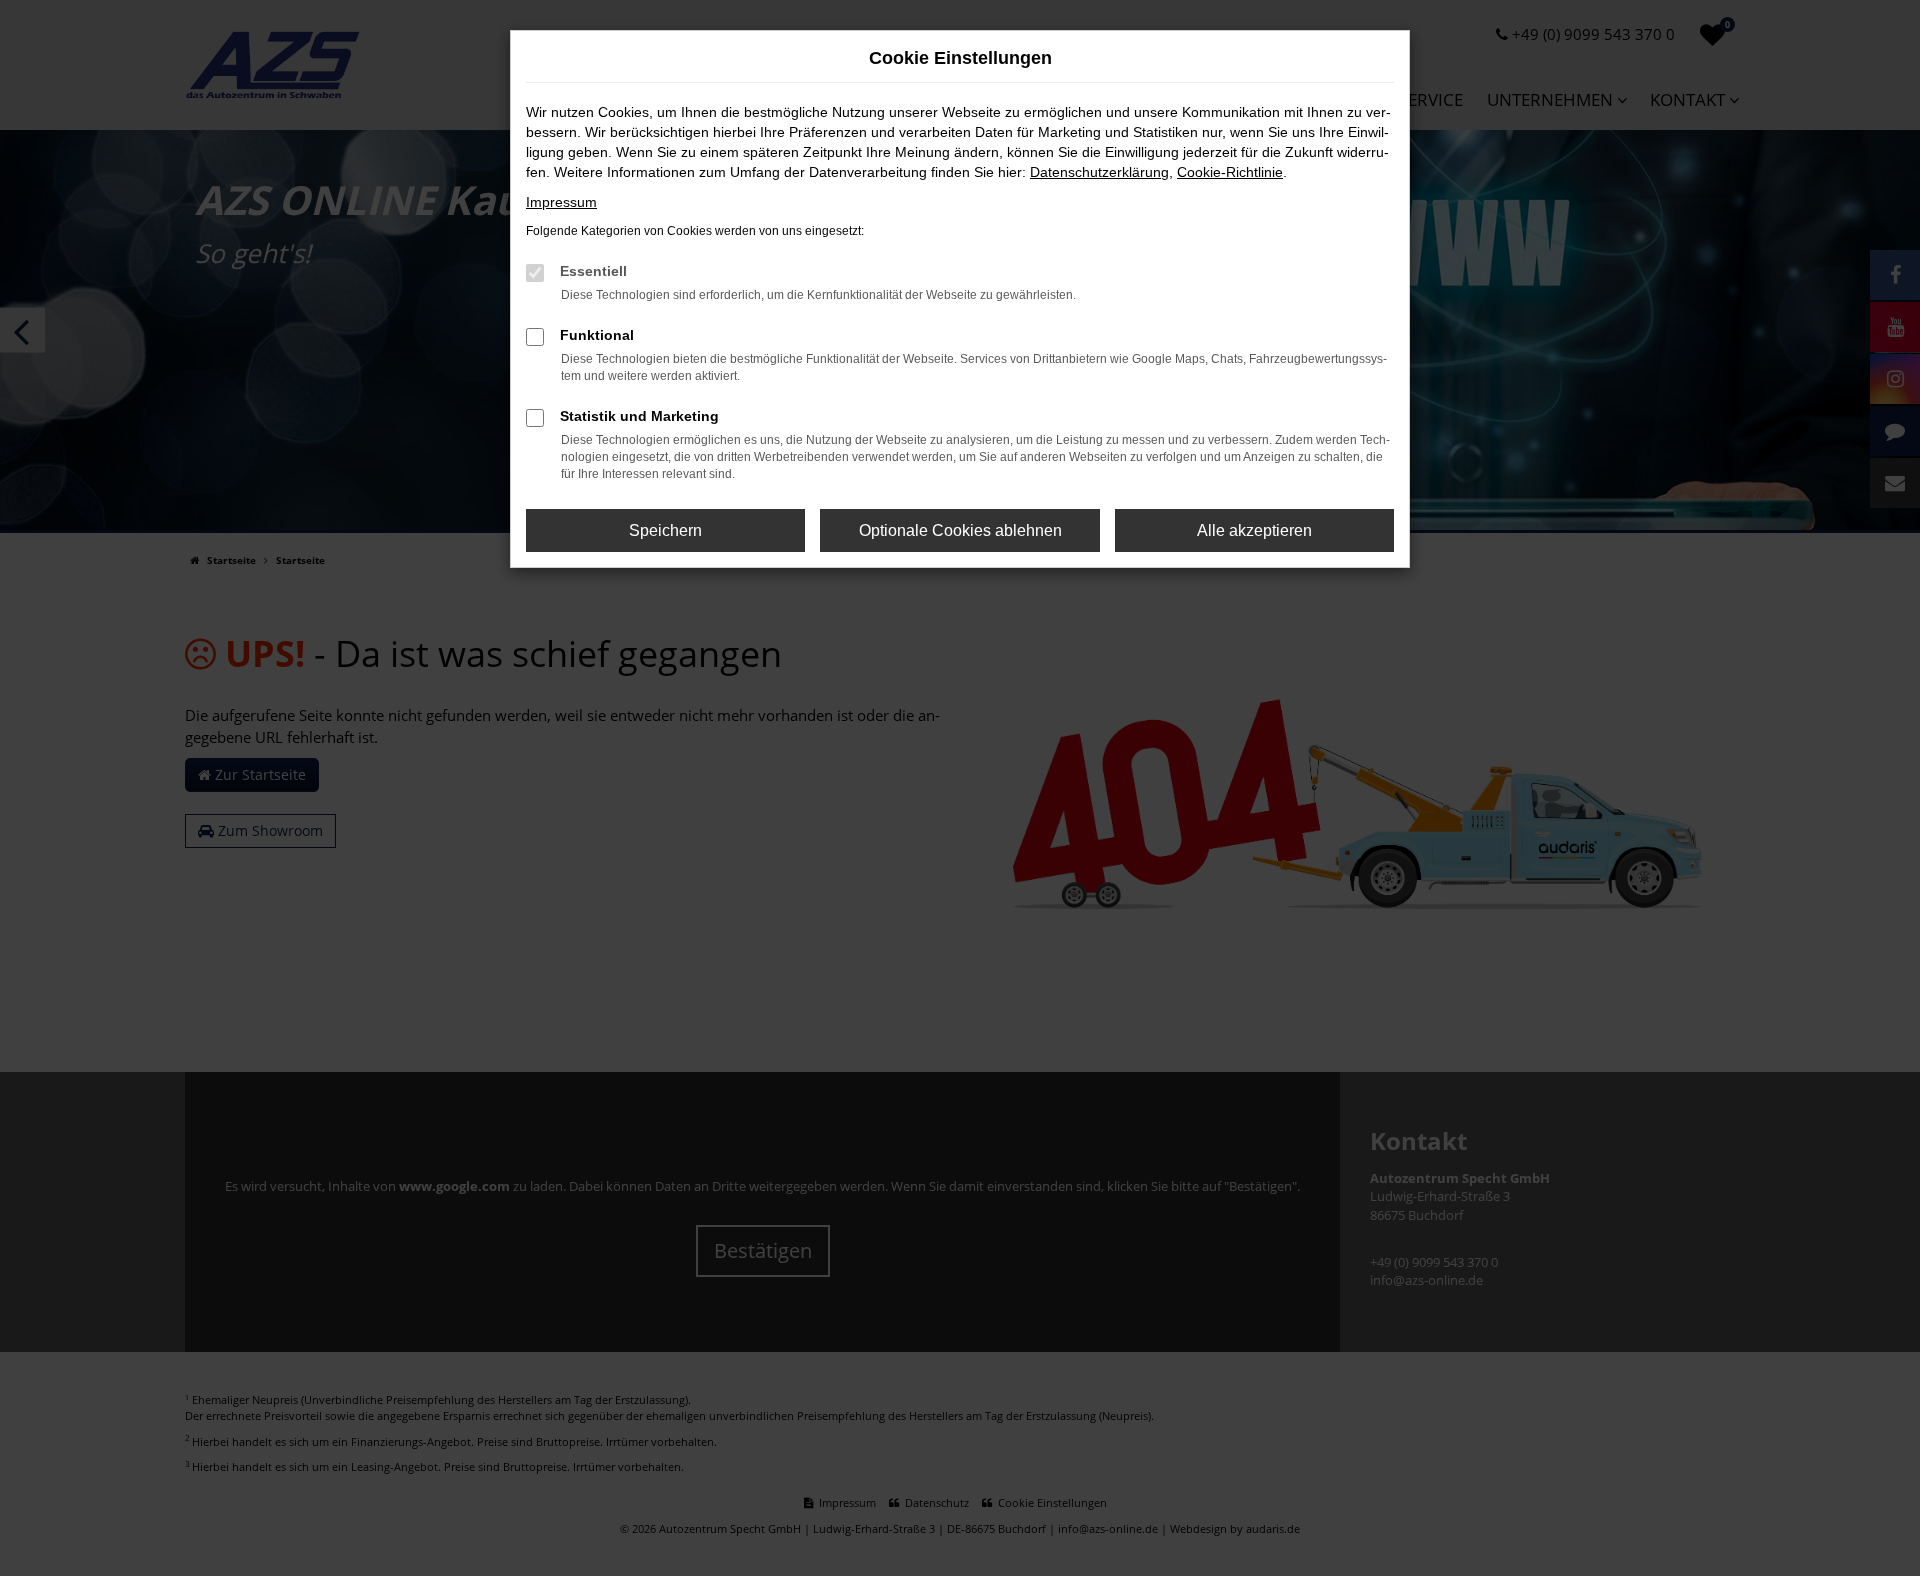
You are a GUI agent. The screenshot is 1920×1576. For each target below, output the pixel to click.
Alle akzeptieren (1254, 530)
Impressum (561, 202)
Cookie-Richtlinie (1230, 172)
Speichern (665, 530)
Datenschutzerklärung (1099, 172)
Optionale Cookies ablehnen (960, 530)
